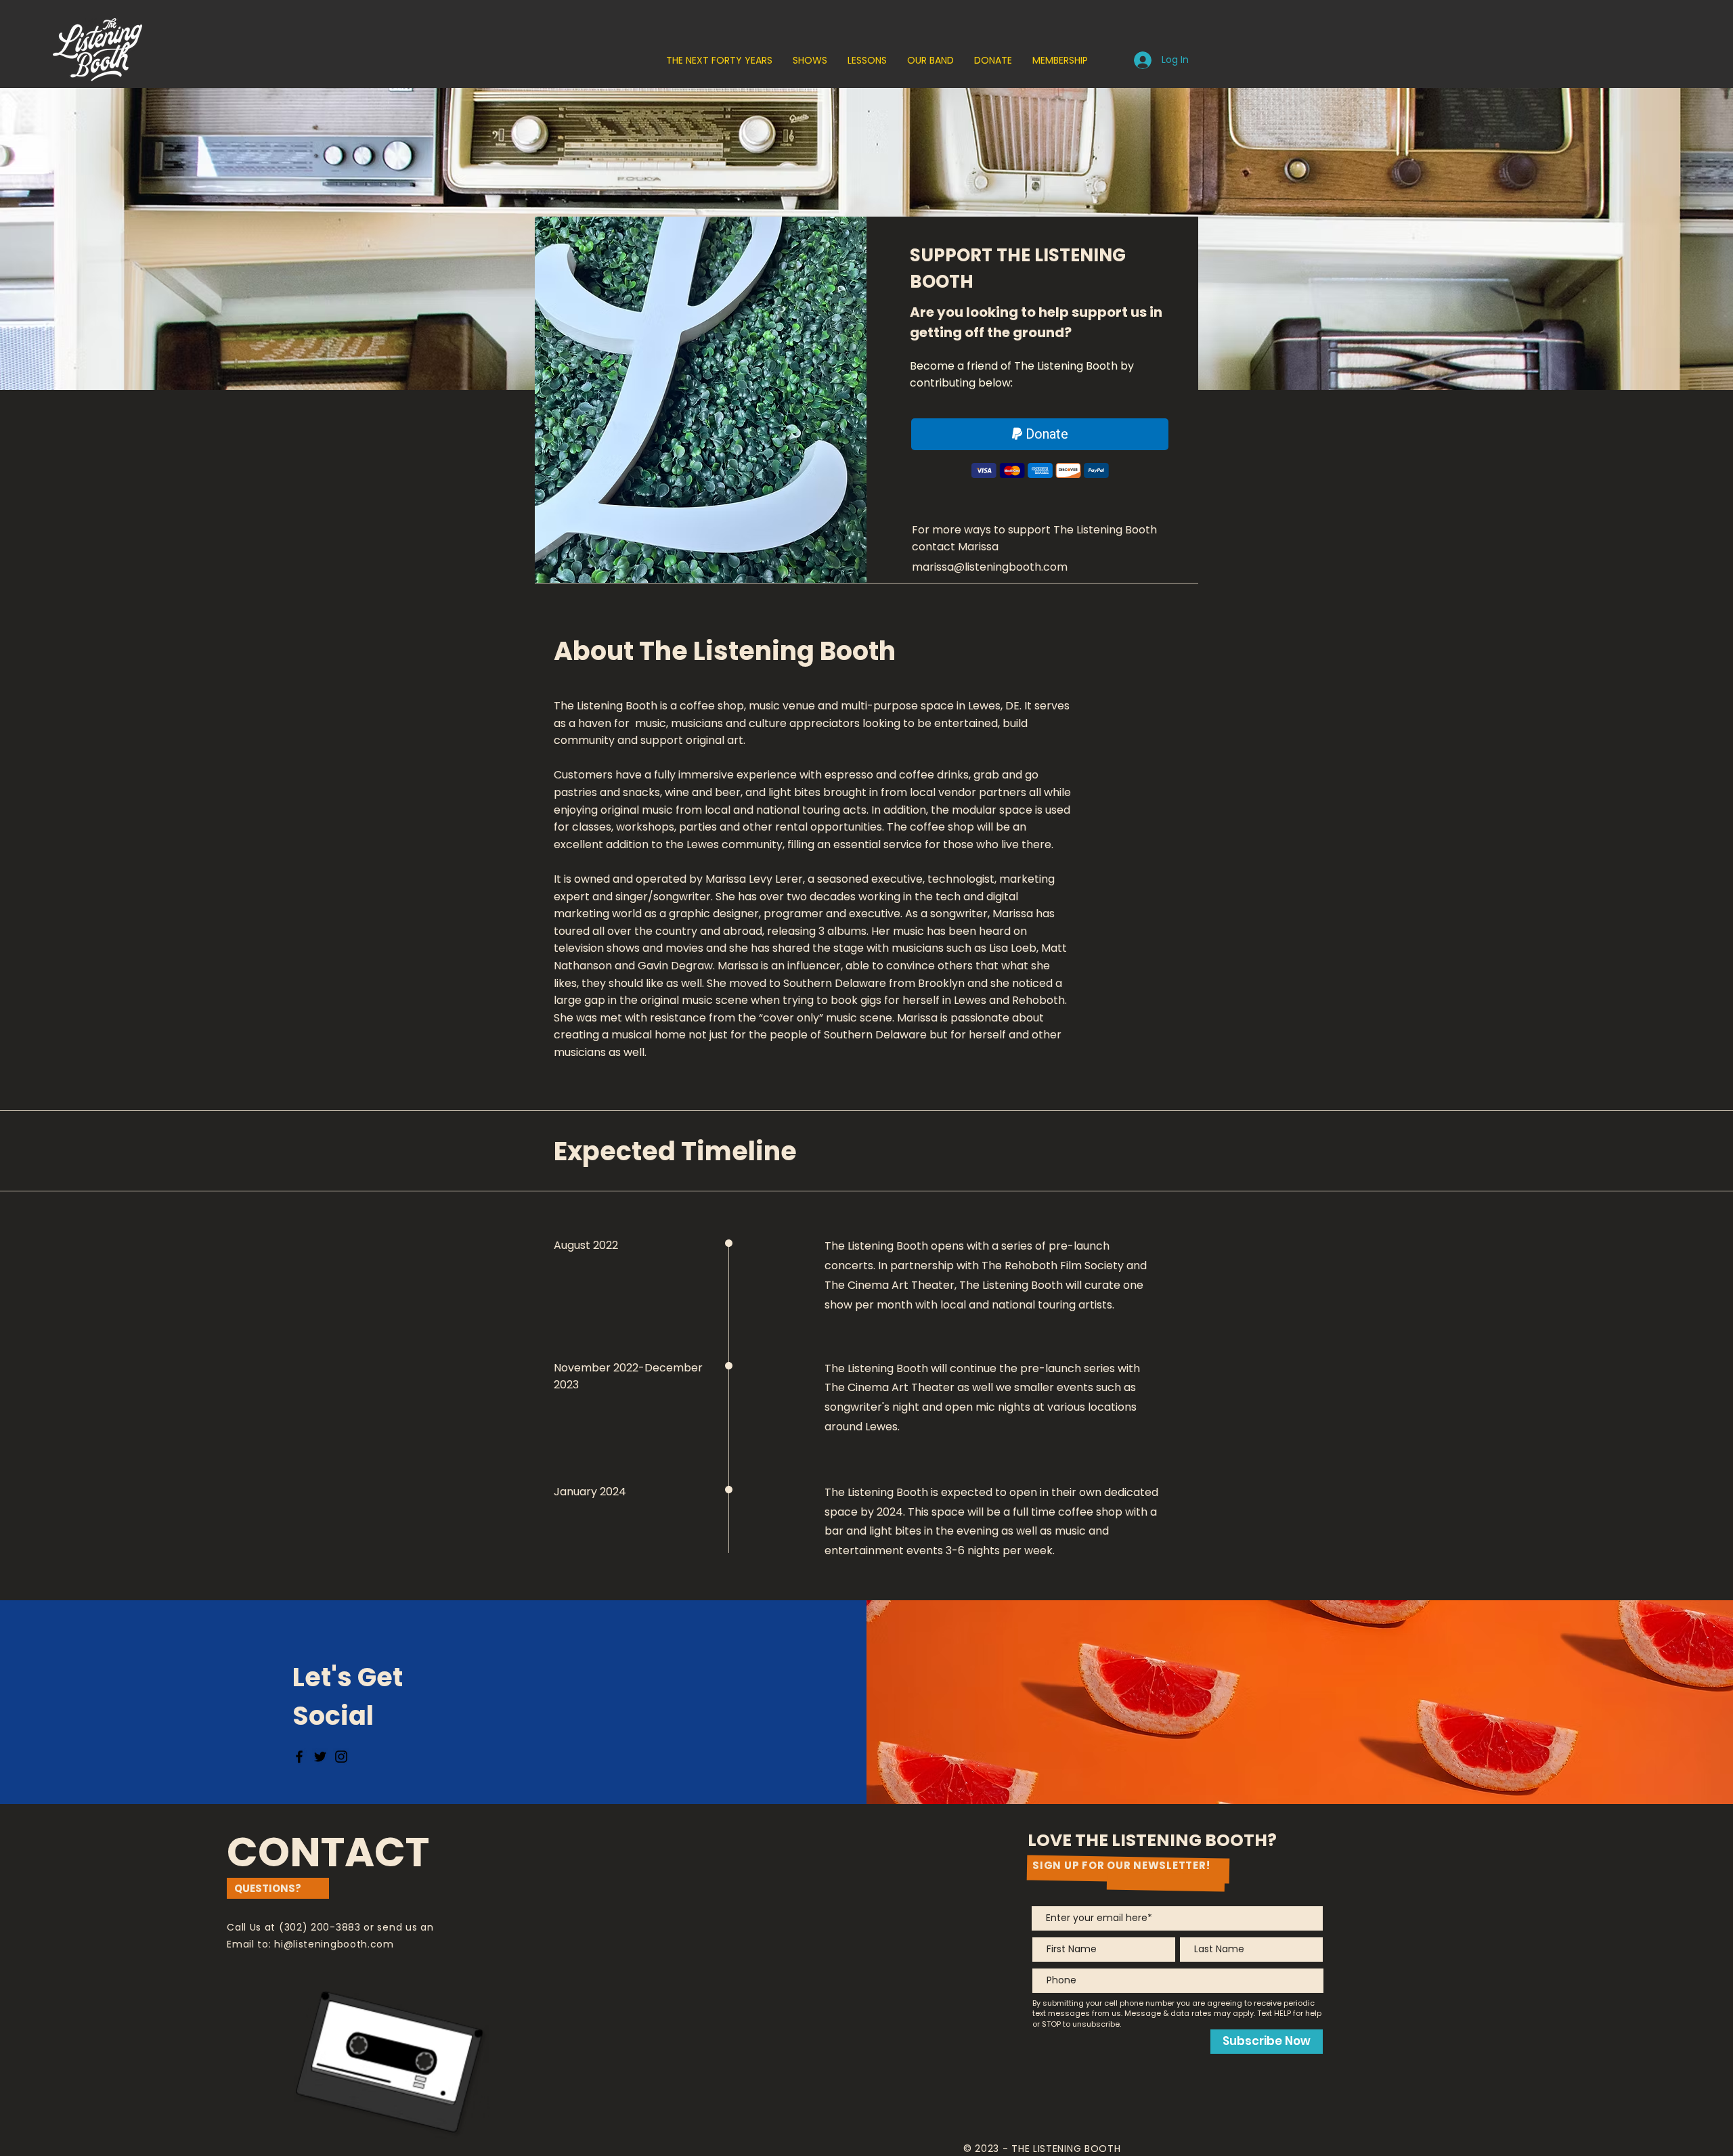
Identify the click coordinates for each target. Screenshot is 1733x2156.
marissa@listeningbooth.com (990, 567)
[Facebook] (299, 1757)
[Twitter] (320, 1757)
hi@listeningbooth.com (334, 1944)
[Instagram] (341, 1757)
